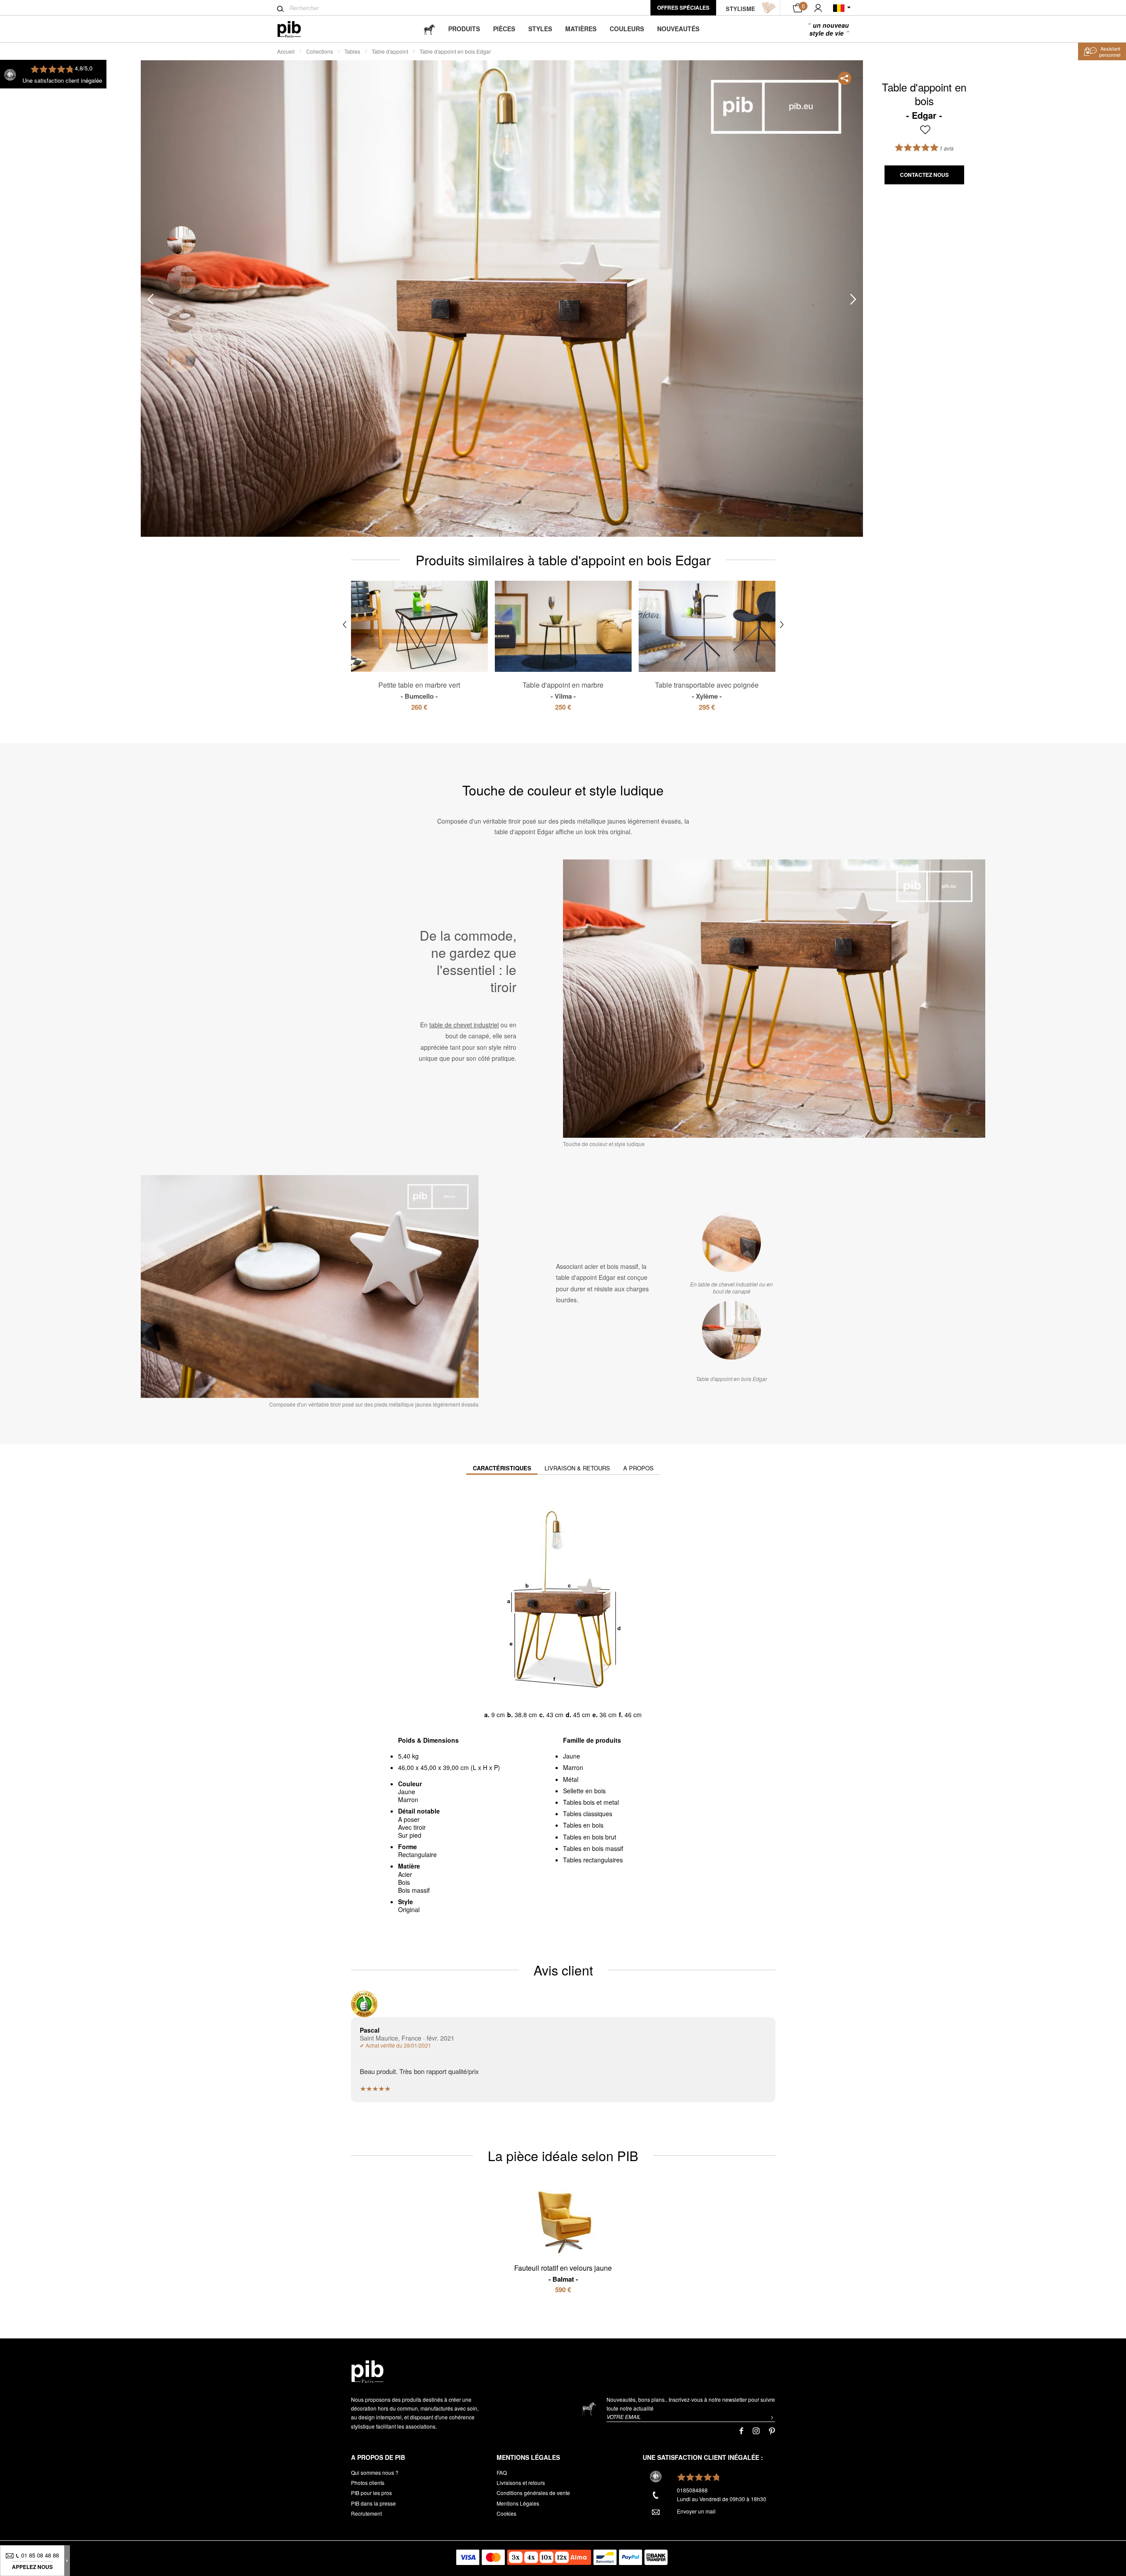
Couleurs (627, 29)
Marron (573, 1767)
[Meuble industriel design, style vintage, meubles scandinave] (296, 29)
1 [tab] (181, 240)
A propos (638, 1468)
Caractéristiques (502, 1468)
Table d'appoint (390, 51)
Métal (571, 1779)
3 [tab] (181, 319)
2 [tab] (181, 280)
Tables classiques (588, 1814)
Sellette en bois (584, 1791)
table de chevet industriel (464, 1025)
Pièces (504, 29)
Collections (320, 51)
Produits (464, 29)
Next (853, 299)
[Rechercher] (280, 9)
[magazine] (429, 29)
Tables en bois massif (593, 1848)
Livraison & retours (577, 1468)
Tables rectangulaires (593, 1860)
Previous (150, 299)
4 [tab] (181, 358)
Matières (581, 29)
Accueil (286, 51)
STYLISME (740, 9)
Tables (352, 51)
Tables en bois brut (590, 1837)
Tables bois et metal (591, 1802)
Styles (540, 29)
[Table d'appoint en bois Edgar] (731, 1330)
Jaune (572, 1756)
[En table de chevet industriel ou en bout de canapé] (731, 1243)
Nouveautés (678, 29)
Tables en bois (583, 1825)
